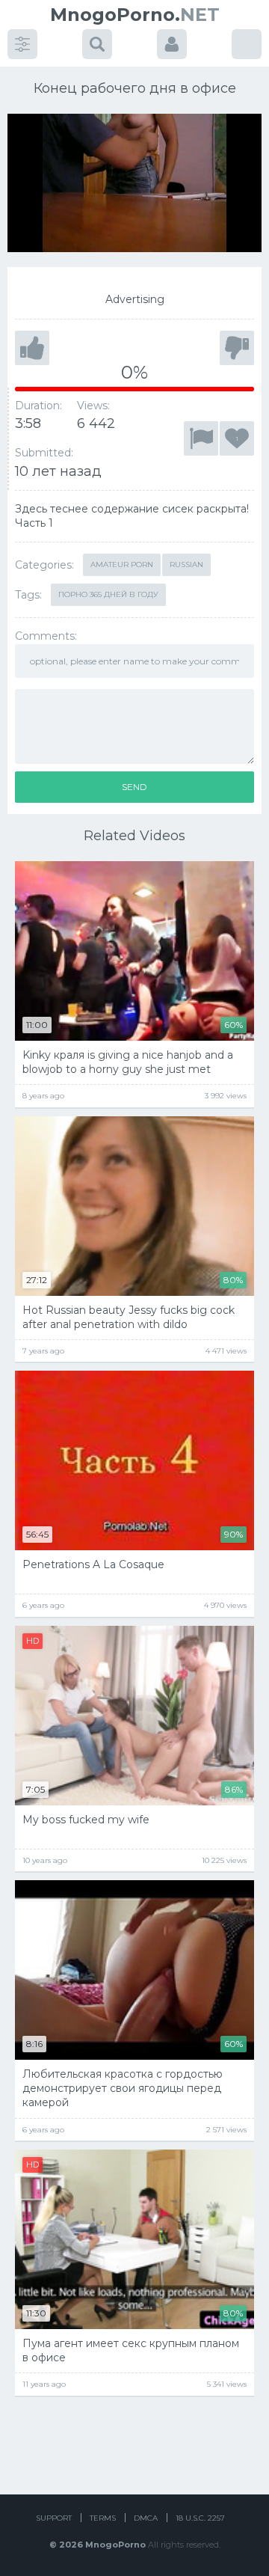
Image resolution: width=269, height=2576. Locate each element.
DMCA (146, 2518)
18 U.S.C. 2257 (200, 2518)
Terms (103, 2518)
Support (54, 2518)
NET (135, 15)
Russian (186, 565)
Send (134, 787)
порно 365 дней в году (108, 594)
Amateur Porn (122, 565)
